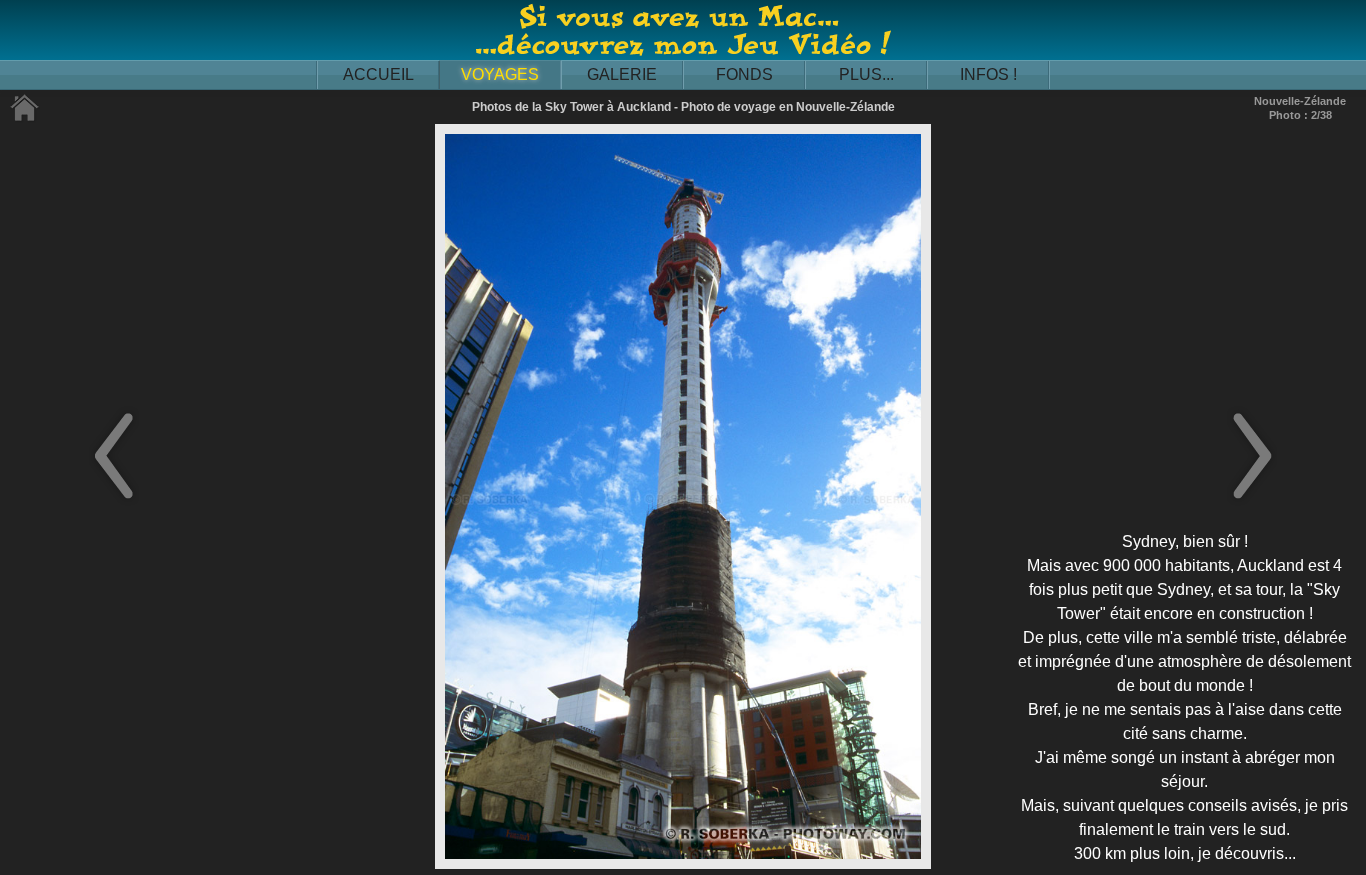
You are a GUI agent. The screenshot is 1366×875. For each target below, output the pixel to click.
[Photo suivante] (1252, 500)
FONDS (744, 74)
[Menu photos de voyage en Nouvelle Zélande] (25, 117)
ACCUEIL (378, 74)
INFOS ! (988, 74)
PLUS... (866, 74)
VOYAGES (500, 74)
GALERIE (622, 74)
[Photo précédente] (114, 500)
